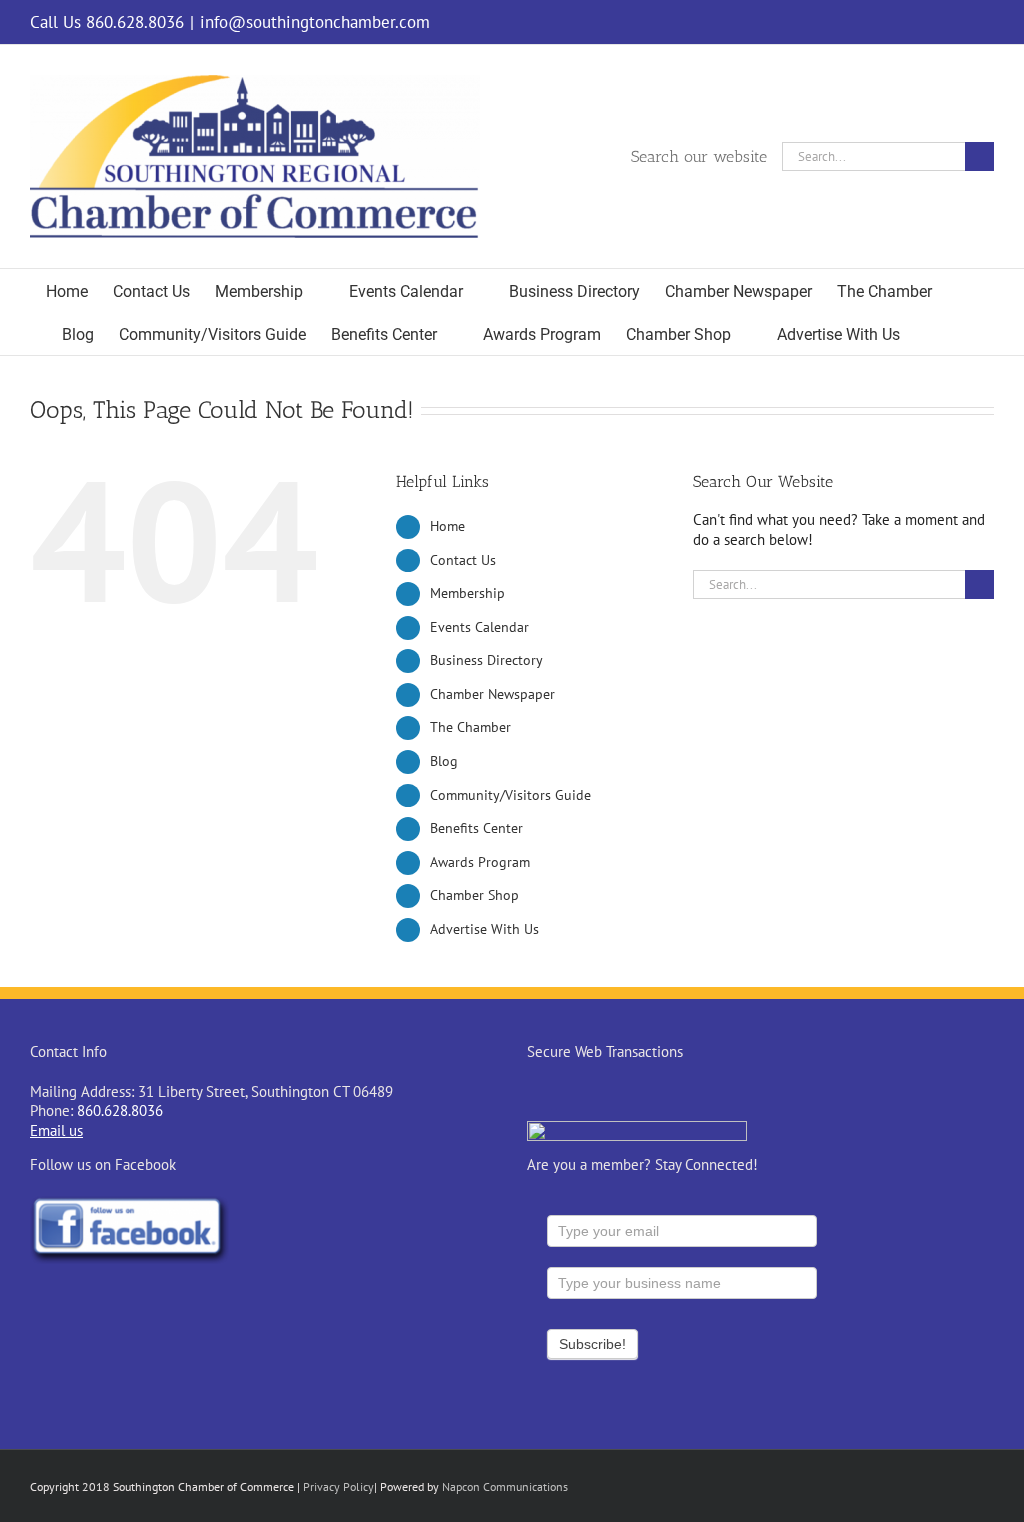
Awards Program (480, 862)
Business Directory (486, 660)
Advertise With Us (484, 929)
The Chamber (470, 727)
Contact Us (463, 560)
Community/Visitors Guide (510, 795)
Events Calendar (479, 627)
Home (447, 526)
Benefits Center (476, 828)
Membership (467, 593)
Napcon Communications (505, 1486)
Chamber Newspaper (492, 694)
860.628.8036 (120, 1110)
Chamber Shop (474, 895)
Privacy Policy (338, 1486)
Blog (444, 761)
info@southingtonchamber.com (315, 22)
